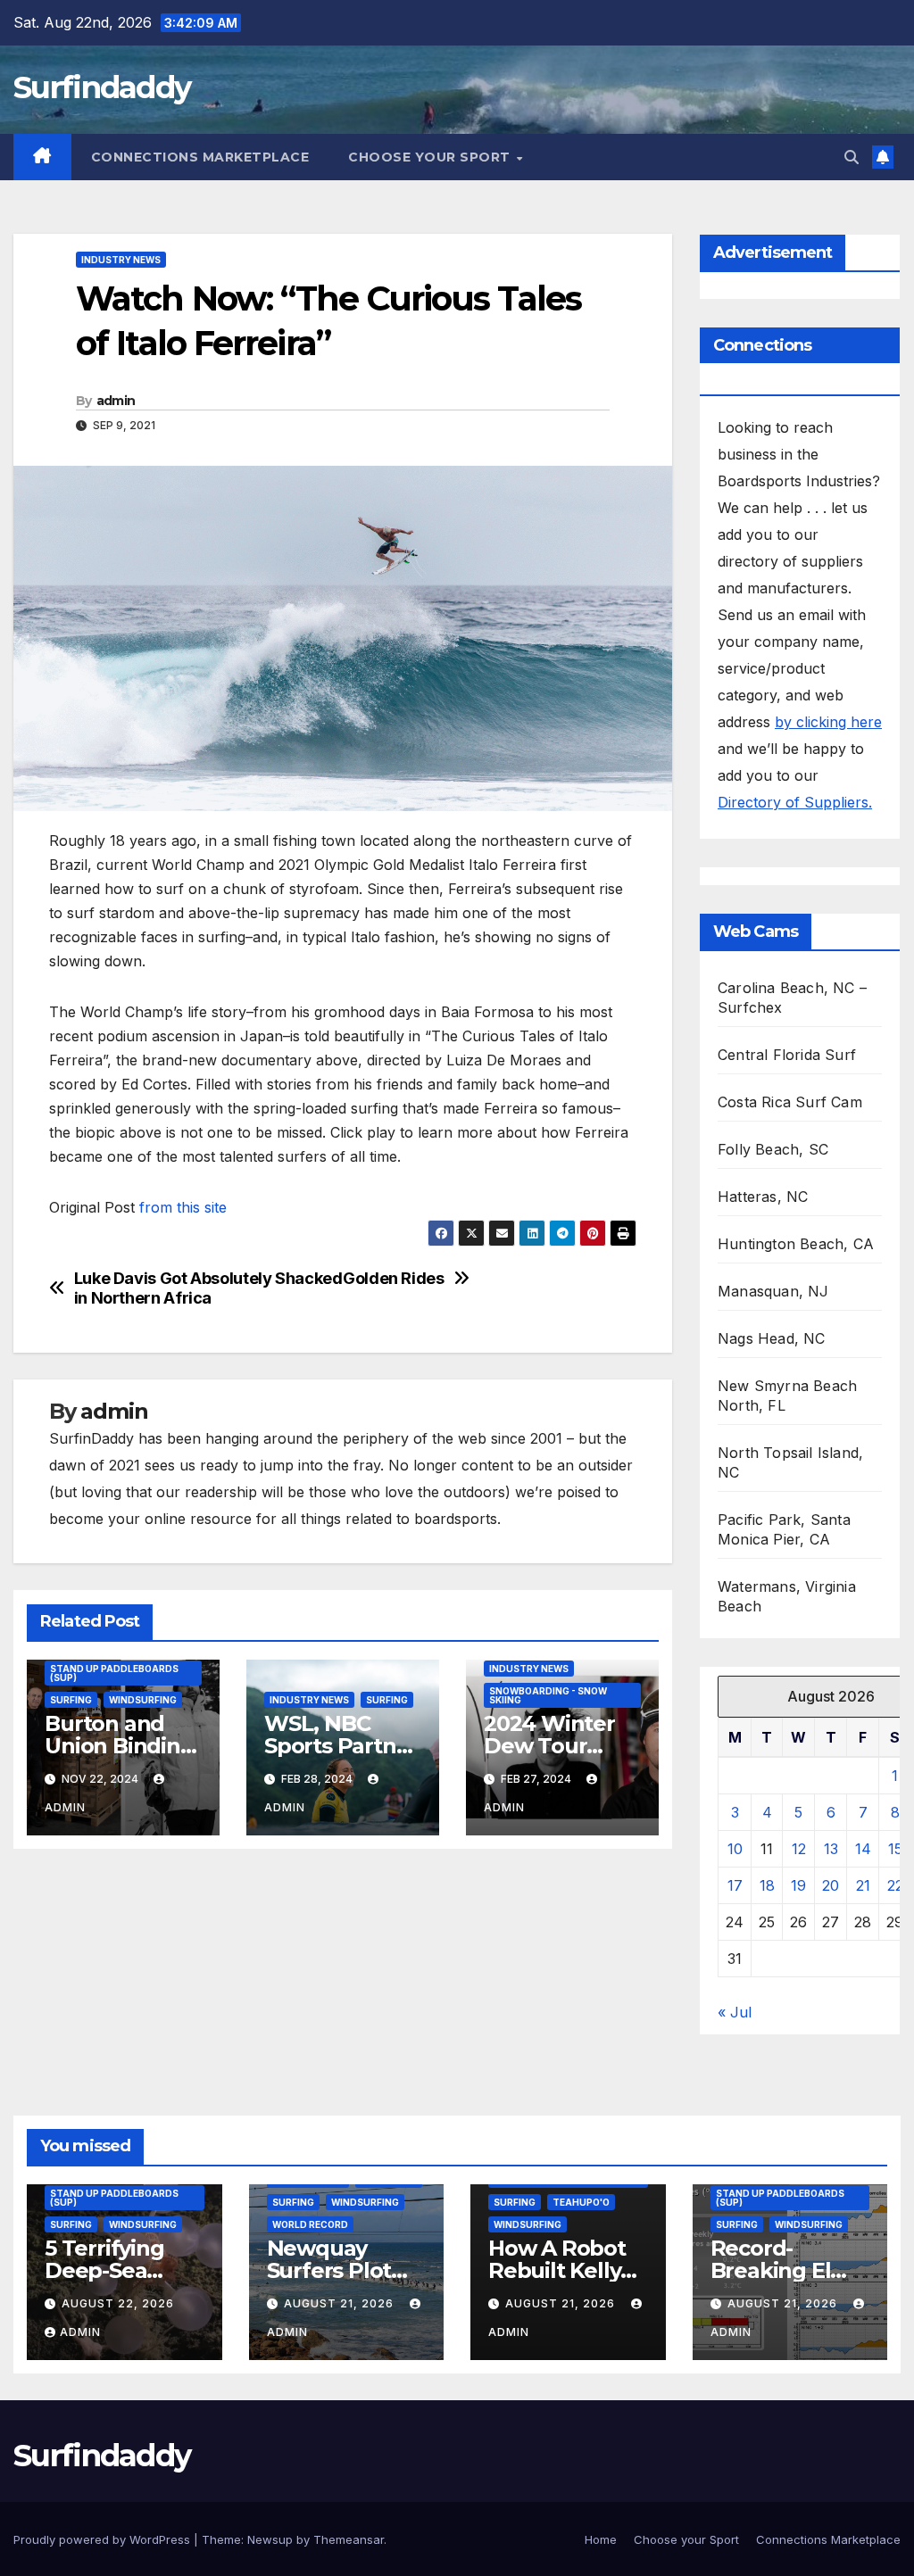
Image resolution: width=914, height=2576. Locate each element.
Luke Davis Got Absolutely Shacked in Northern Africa (208, 1288)
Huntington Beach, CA (796, 1244)
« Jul (735, 2012)
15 (895, 1849)
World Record (310, 2224)
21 (863, 1885)
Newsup (270, 2539)
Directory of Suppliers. (795, 802)
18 (767, 1885)
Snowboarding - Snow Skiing (548, 1695)
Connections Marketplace (200, 157)
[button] (852, 157)
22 (895, 1885)
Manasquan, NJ (773, 1291)
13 (831, 1849)
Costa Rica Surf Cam (790, 1102)
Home (601, 2539)
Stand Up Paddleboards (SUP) (114, 1673)
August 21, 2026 (341, 2303)
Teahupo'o (581, 2202)
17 (735, 1885)
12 (799, 1849)
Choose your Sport (431, 157)
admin (116, 401)
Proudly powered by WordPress (104, 2539)
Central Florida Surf (787, 1055)
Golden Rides (394, 1278)
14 (863, 1849)
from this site (183, 1207)
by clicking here (828, 722)
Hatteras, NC (763, 1197)
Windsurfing (143, 1700)
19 (798, 1885)
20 (831, 1885)
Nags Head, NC (772, 1338)
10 (735, 1849)
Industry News (121, 260)
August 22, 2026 (118, 2303)
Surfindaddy (102, 87)
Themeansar (349, 2539)
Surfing (71, 1700)
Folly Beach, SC (773, 1149)
